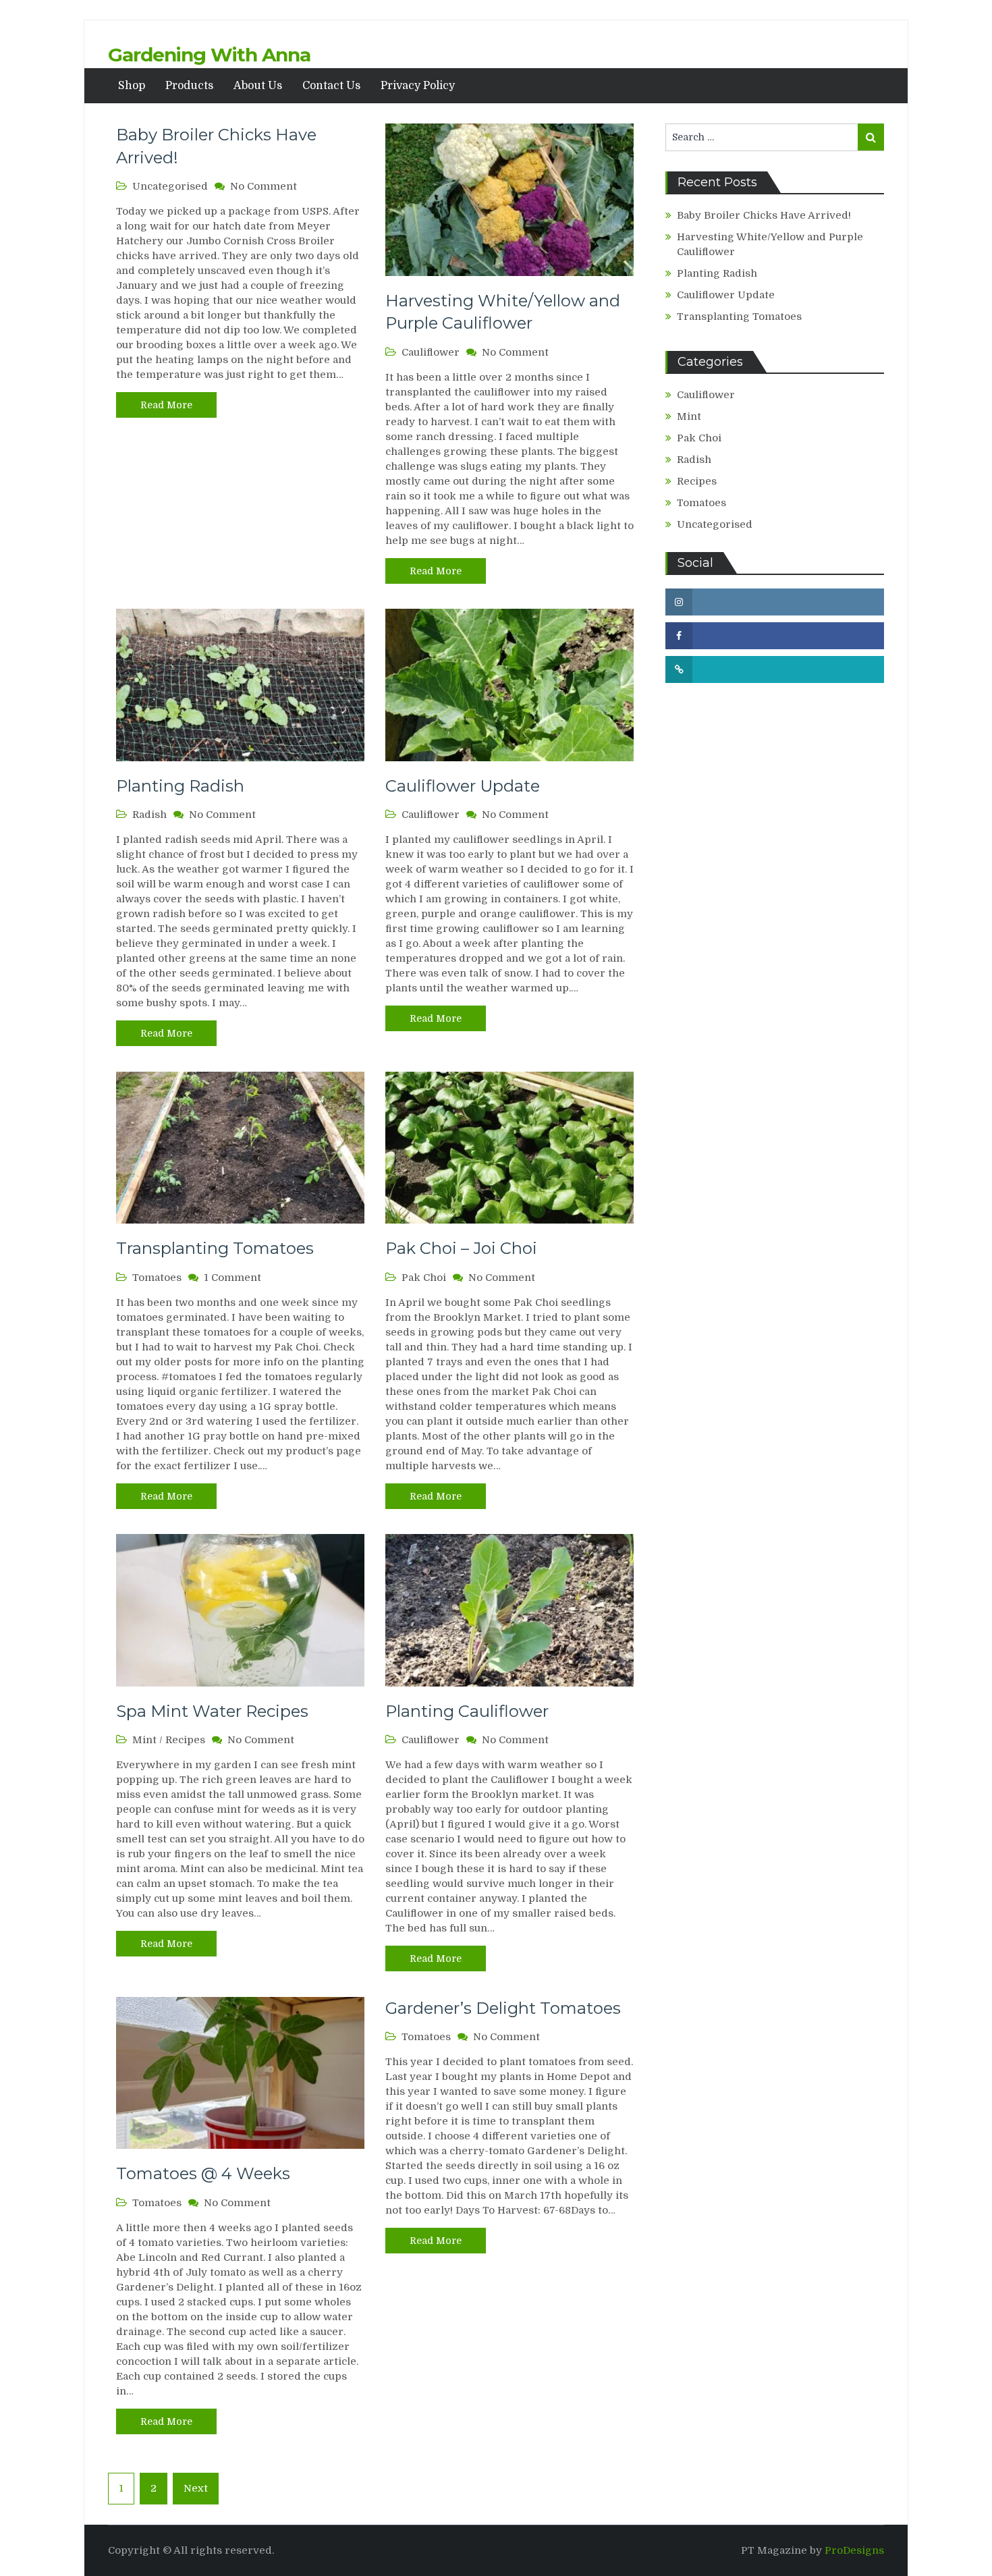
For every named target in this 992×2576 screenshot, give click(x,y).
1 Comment (232, 1278)
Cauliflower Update (463, 786)
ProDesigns (854, 2550)
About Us (258, 86)
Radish (149, 815)
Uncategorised (170, 186)
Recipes (185, 1740)
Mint (144, 1740)
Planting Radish (180, 786)
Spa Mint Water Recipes (212, 1711)
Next (196, 2488)
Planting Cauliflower (467, 1711)
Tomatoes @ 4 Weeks (203, 2173)
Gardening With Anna (209, 55)
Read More (166, 405)
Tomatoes (157, 1278)
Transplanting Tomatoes (215, 1248)
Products (189, 86)
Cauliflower (431, 352)
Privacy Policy (418, 86)
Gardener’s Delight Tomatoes (503, 2008)
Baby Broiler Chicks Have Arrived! (764, 215)
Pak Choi (424, 1278)
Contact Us (331, 86)
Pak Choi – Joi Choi (461, 1248)
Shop (132, 86)
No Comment (264, 186)
